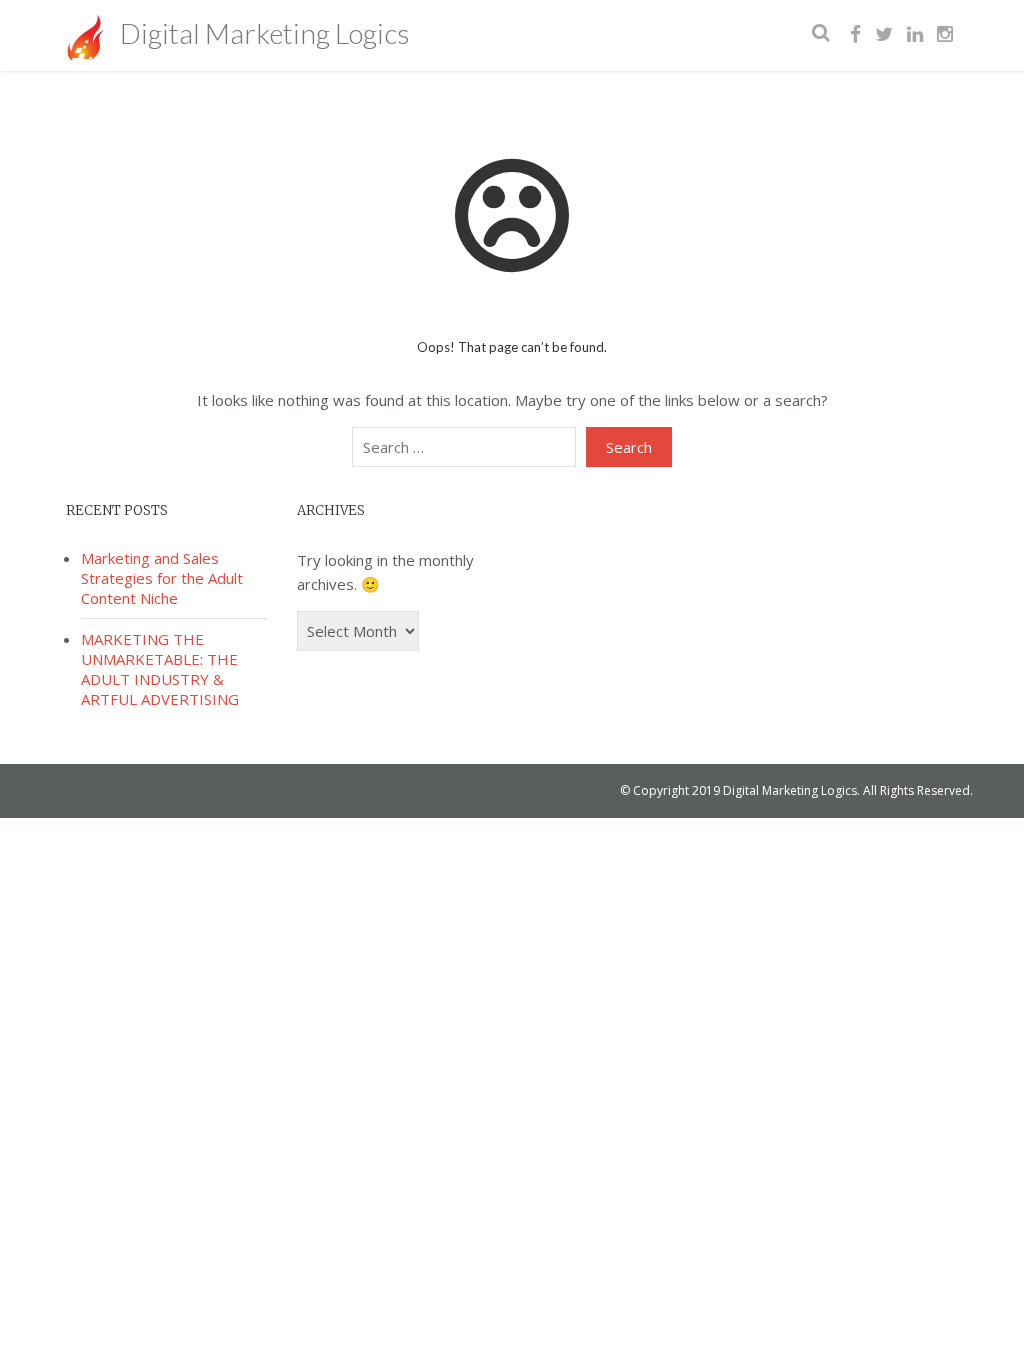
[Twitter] (884, 35)
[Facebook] (855, 35)
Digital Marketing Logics (262, 33)
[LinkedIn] (915, 35)
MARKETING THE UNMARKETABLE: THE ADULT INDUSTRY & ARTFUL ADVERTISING (160, 669)
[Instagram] (945, 35)
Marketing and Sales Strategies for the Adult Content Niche (162, 578)
